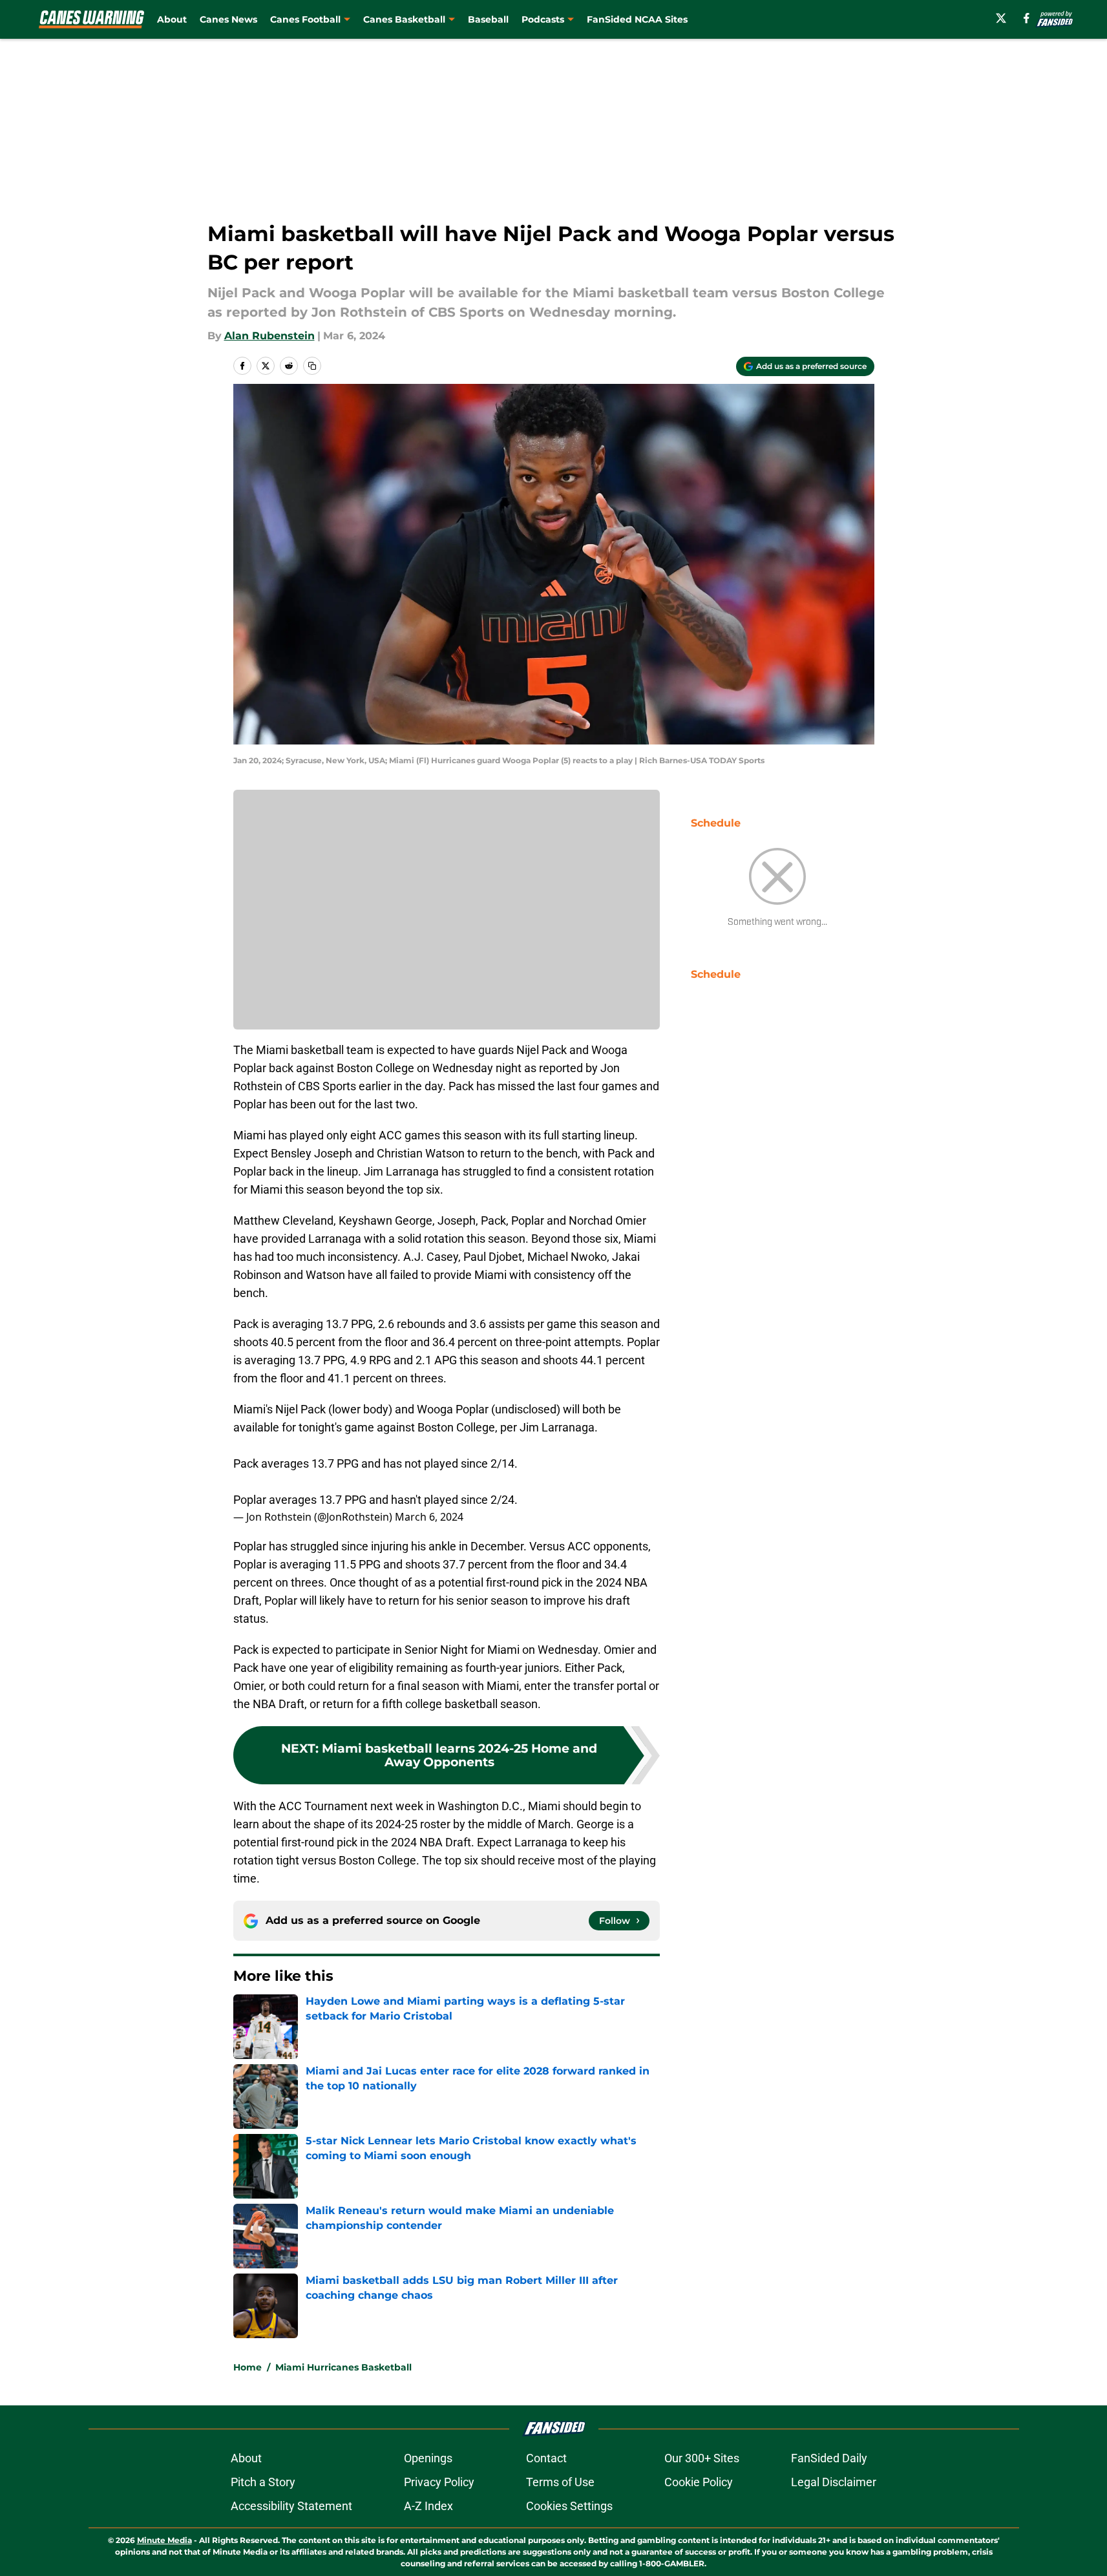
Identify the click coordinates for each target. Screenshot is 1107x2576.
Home (248, 2367)
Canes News (228, 19)
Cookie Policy (699, 2482)
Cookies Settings (569, 2506)
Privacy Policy (439, 2482)
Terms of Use (560, 2482)
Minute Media (164, 2540)
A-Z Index (428, 2506)
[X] (1001, 18)
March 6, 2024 (429, 1517)
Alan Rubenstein (269, 336)
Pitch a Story (263, 2482)
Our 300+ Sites (702, 2458)
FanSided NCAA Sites (637, 19)
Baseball (488, 19)
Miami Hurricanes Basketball (343, 2367)
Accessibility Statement (291, 2506)
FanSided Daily (829, 2458)
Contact (546, 2458)
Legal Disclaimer (834, 2482)
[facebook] (1027, 18)
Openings (428, 2458)
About (172, 19)
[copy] (312, 366)
